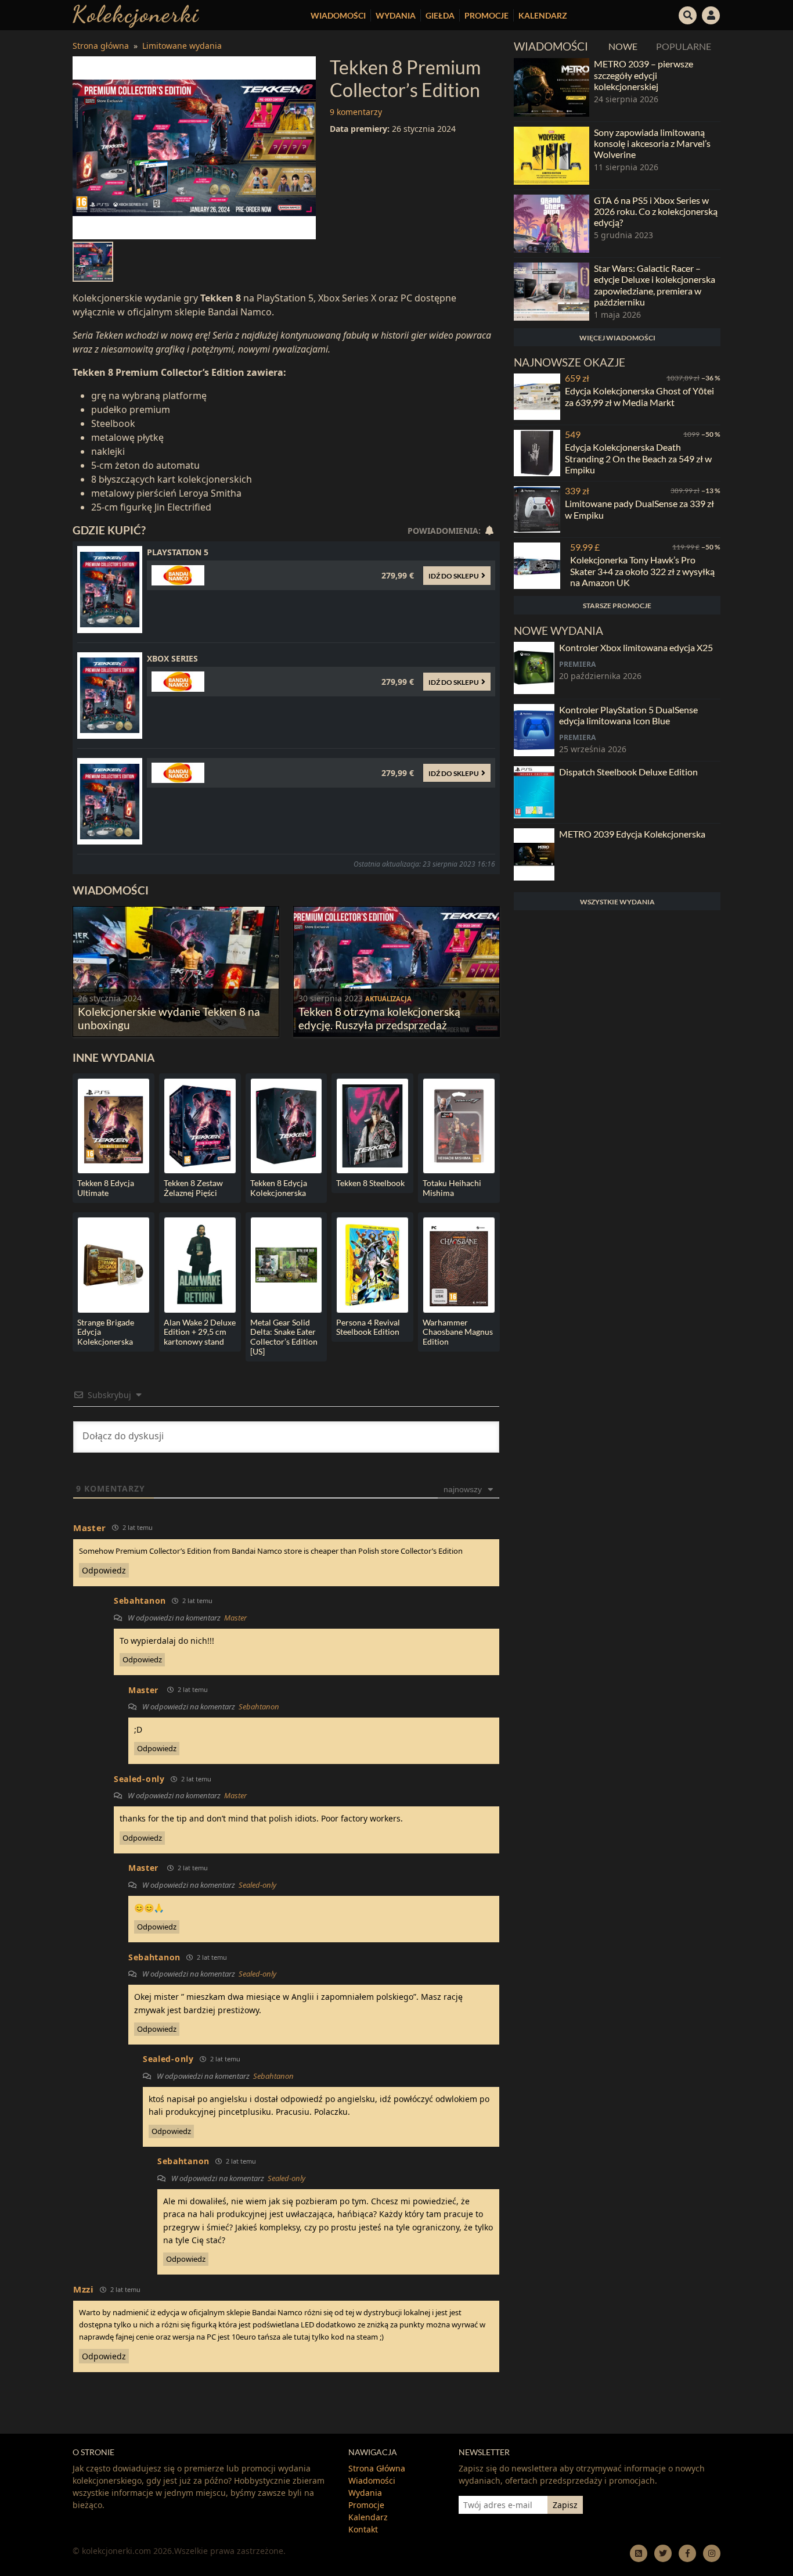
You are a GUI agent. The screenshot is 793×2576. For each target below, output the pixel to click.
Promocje (486, 15)
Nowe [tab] (623, 46)
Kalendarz (543, 15)
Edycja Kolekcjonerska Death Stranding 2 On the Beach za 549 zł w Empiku (638, 458)
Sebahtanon (259, 1706)
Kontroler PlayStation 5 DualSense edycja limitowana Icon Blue (628, 715)
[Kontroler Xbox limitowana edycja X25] (534, 668)
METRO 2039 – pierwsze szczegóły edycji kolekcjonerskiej (644, 75)
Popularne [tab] (684, 46)
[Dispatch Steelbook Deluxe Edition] (534, 792)
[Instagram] (712, 2553)
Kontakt (363, 2529)
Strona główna (101, 46)
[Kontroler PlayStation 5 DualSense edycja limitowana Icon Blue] (534, 730)
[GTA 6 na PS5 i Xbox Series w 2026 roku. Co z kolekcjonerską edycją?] (552, 224)
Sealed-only (257, 1885)
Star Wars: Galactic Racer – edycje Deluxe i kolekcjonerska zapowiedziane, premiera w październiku (655, 285)
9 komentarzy (356, 112)
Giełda (440, 15)
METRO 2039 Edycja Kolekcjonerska (632, 834)
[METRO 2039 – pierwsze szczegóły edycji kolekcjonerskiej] (552, 87)
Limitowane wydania (182, 46)
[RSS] (639, 2553)
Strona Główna (377, 2468)
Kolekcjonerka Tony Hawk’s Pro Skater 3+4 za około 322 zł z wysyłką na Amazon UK (642, 571)
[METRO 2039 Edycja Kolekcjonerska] (534, 854)
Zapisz (565, 2505)
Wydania (396, 15)
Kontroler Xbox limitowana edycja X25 (636, 647)
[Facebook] (687, 2553)
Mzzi (84, 2289)
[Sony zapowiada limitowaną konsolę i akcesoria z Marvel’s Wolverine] (552, 156)
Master (90, 1528)
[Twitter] (663, 2553)
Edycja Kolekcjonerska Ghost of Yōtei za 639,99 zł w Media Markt (639, 396)
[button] (688, 14)
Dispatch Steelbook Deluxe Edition (628, 772)
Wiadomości (338, 15)
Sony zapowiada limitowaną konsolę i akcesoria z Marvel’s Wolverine (652, 143)
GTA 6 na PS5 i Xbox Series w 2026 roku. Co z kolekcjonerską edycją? (656, 211)
